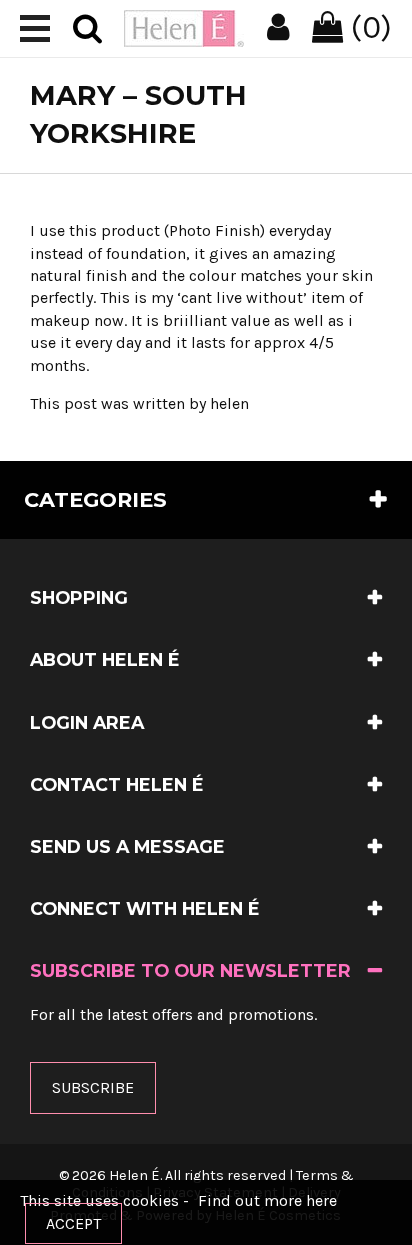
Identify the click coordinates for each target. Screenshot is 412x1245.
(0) (368, 27)
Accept (73, 1223)
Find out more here (267, 1200)
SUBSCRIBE (93, 1087)
